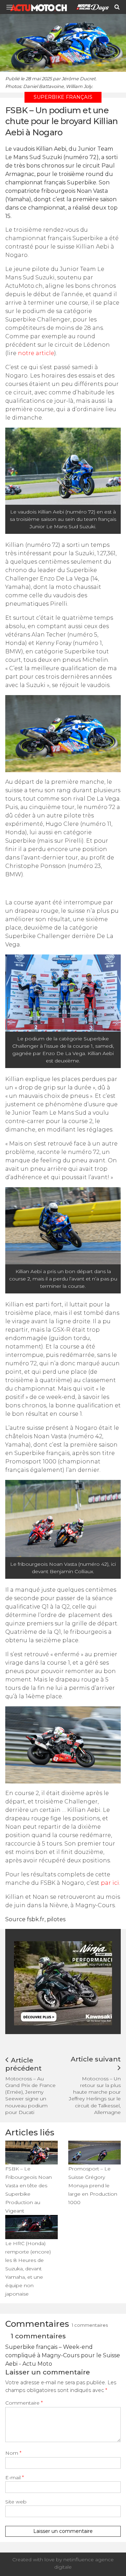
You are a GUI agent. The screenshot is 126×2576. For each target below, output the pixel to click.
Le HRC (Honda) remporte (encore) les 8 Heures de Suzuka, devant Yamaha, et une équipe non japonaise (28, 2269)
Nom (13, 2453)
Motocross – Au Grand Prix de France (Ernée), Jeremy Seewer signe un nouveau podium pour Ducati (30, 2095)
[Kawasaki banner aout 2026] (66, 1983)
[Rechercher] (117, 7)
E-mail (15, 2478)
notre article (36, 353)
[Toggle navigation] (12, 7)
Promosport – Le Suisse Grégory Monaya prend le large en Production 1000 (93, 2186)
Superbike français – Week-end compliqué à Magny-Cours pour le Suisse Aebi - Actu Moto (63, 2355)
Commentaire (24, 2403)
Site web (16, 2502)
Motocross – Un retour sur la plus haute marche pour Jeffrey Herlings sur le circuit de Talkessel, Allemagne (95, 2095)
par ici (110, 1883)
